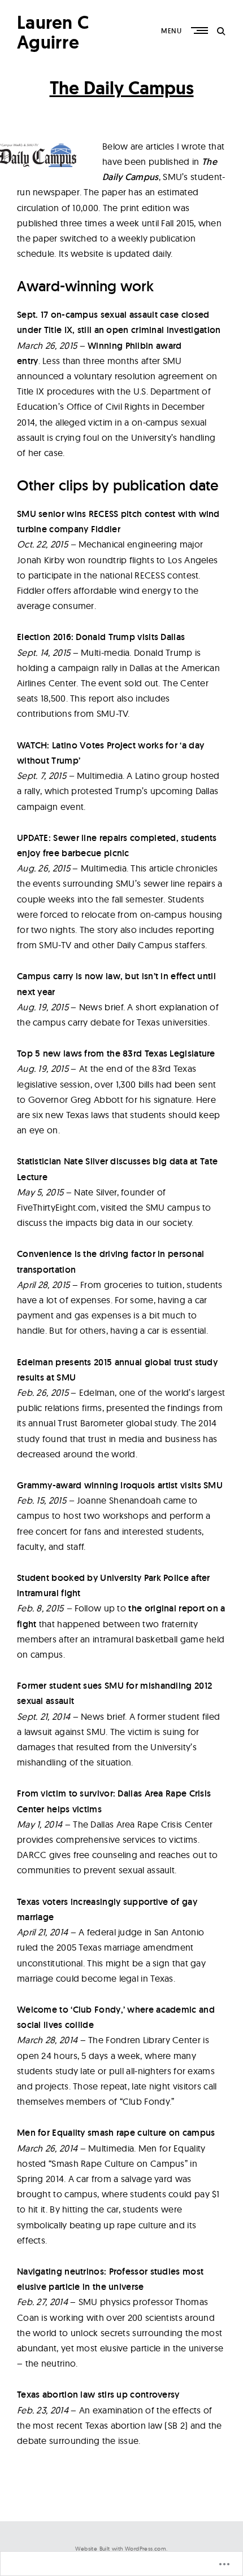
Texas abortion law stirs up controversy (98, 2395)
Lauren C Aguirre (53, 32)
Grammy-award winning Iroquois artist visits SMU (120, 1485)
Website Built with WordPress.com (121, 2549)
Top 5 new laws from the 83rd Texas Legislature (116, 1053)
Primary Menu (201, 30)
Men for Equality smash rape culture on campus (116, 2133)
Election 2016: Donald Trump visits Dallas (101, 637)
